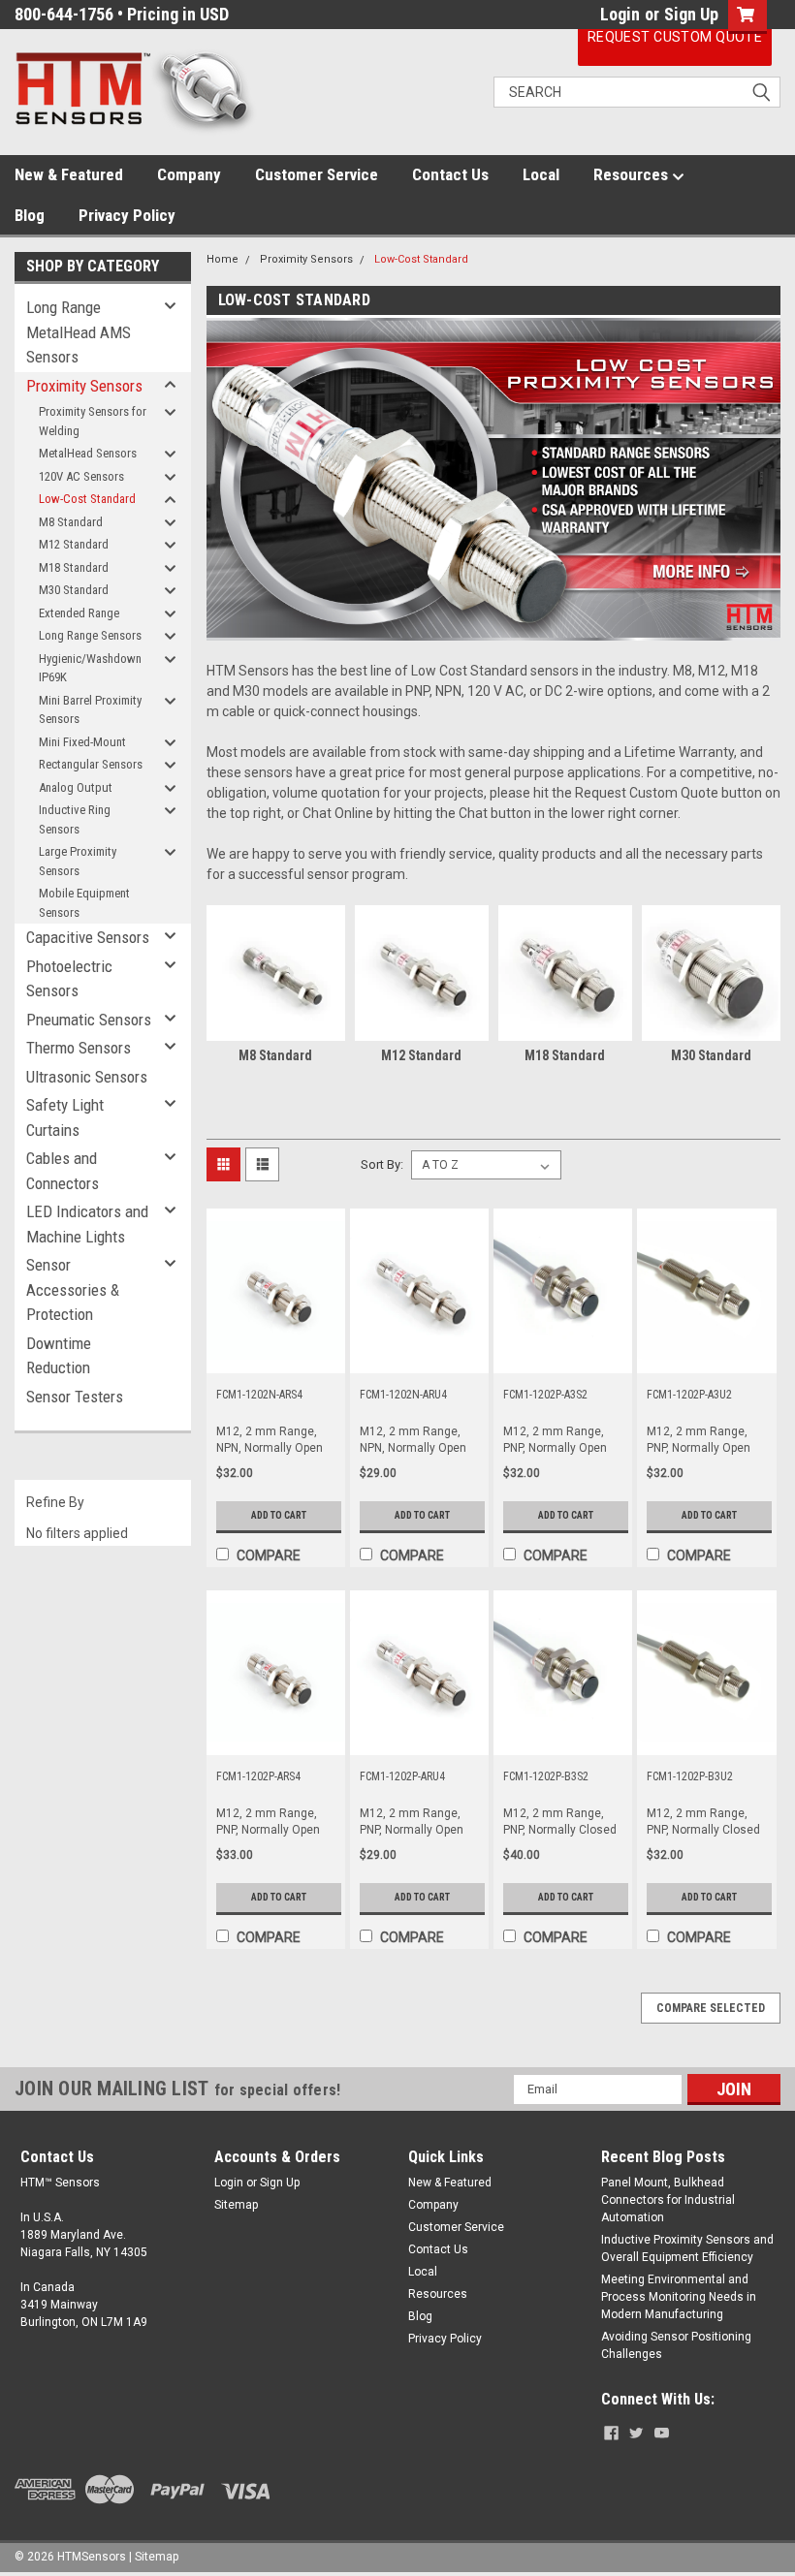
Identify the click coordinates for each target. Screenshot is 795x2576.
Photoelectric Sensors (69, 979)
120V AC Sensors (81, 476)
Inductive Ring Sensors (75, 819)
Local (541, 174)
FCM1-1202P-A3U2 (689, 1395)
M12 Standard (74, 544)
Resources (633, 174)
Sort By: (382, 1164)
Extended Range (79, 613)
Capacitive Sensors (88, 937)
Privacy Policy (127, 215)
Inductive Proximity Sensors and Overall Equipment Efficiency (687, 2248)
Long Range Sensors (90, 635)
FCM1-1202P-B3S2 (546, 1776)
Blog (30, 215)
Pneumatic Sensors (89, 1020)
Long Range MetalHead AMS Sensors (79, 332)
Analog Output (76, 787)
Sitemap (236, 2205)
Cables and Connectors (63, 1171)
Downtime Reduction (59, 1356)
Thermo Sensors (79, 1048)
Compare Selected (711, 2008)
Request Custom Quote (675, 37)
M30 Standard (74, 590)
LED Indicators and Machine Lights (87, 1224)
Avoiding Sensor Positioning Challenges (676, 2345)
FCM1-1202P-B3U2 (690, 1776)
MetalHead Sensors (88, 453)
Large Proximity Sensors (78, 861)
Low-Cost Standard (87, 499)
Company (189, 174)
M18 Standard (74, 567)
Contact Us (450, 174)
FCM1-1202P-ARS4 (258, 1776)
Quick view (276, 1359)
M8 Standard (71, 522)
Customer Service (317, 174)
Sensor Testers (75, 1397)
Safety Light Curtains (65, 1117)
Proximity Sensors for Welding (93, 421)
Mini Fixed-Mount (82, 742)
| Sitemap (154, 2557)
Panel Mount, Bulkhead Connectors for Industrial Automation (668, 2200)
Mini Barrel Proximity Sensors (90, 710)
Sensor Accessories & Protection (73, 1289)
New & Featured (69, 174)
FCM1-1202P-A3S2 (545, 1395)
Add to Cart (279, 1515)
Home (223, 259)
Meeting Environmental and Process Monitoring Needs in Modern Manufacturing (679, 2297)
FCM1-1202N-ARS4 (259, 1395)
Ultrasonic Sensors (87, 1077)
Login (620, 14)
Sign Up (691, 14)
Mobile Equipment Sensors (84, 903)
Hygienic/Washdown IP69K (90, 668)
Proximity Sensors (84, 386)
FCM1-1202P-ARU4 (402, 1776)
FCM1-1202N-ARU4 (403, 1395)
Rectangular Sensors (91, 764)
